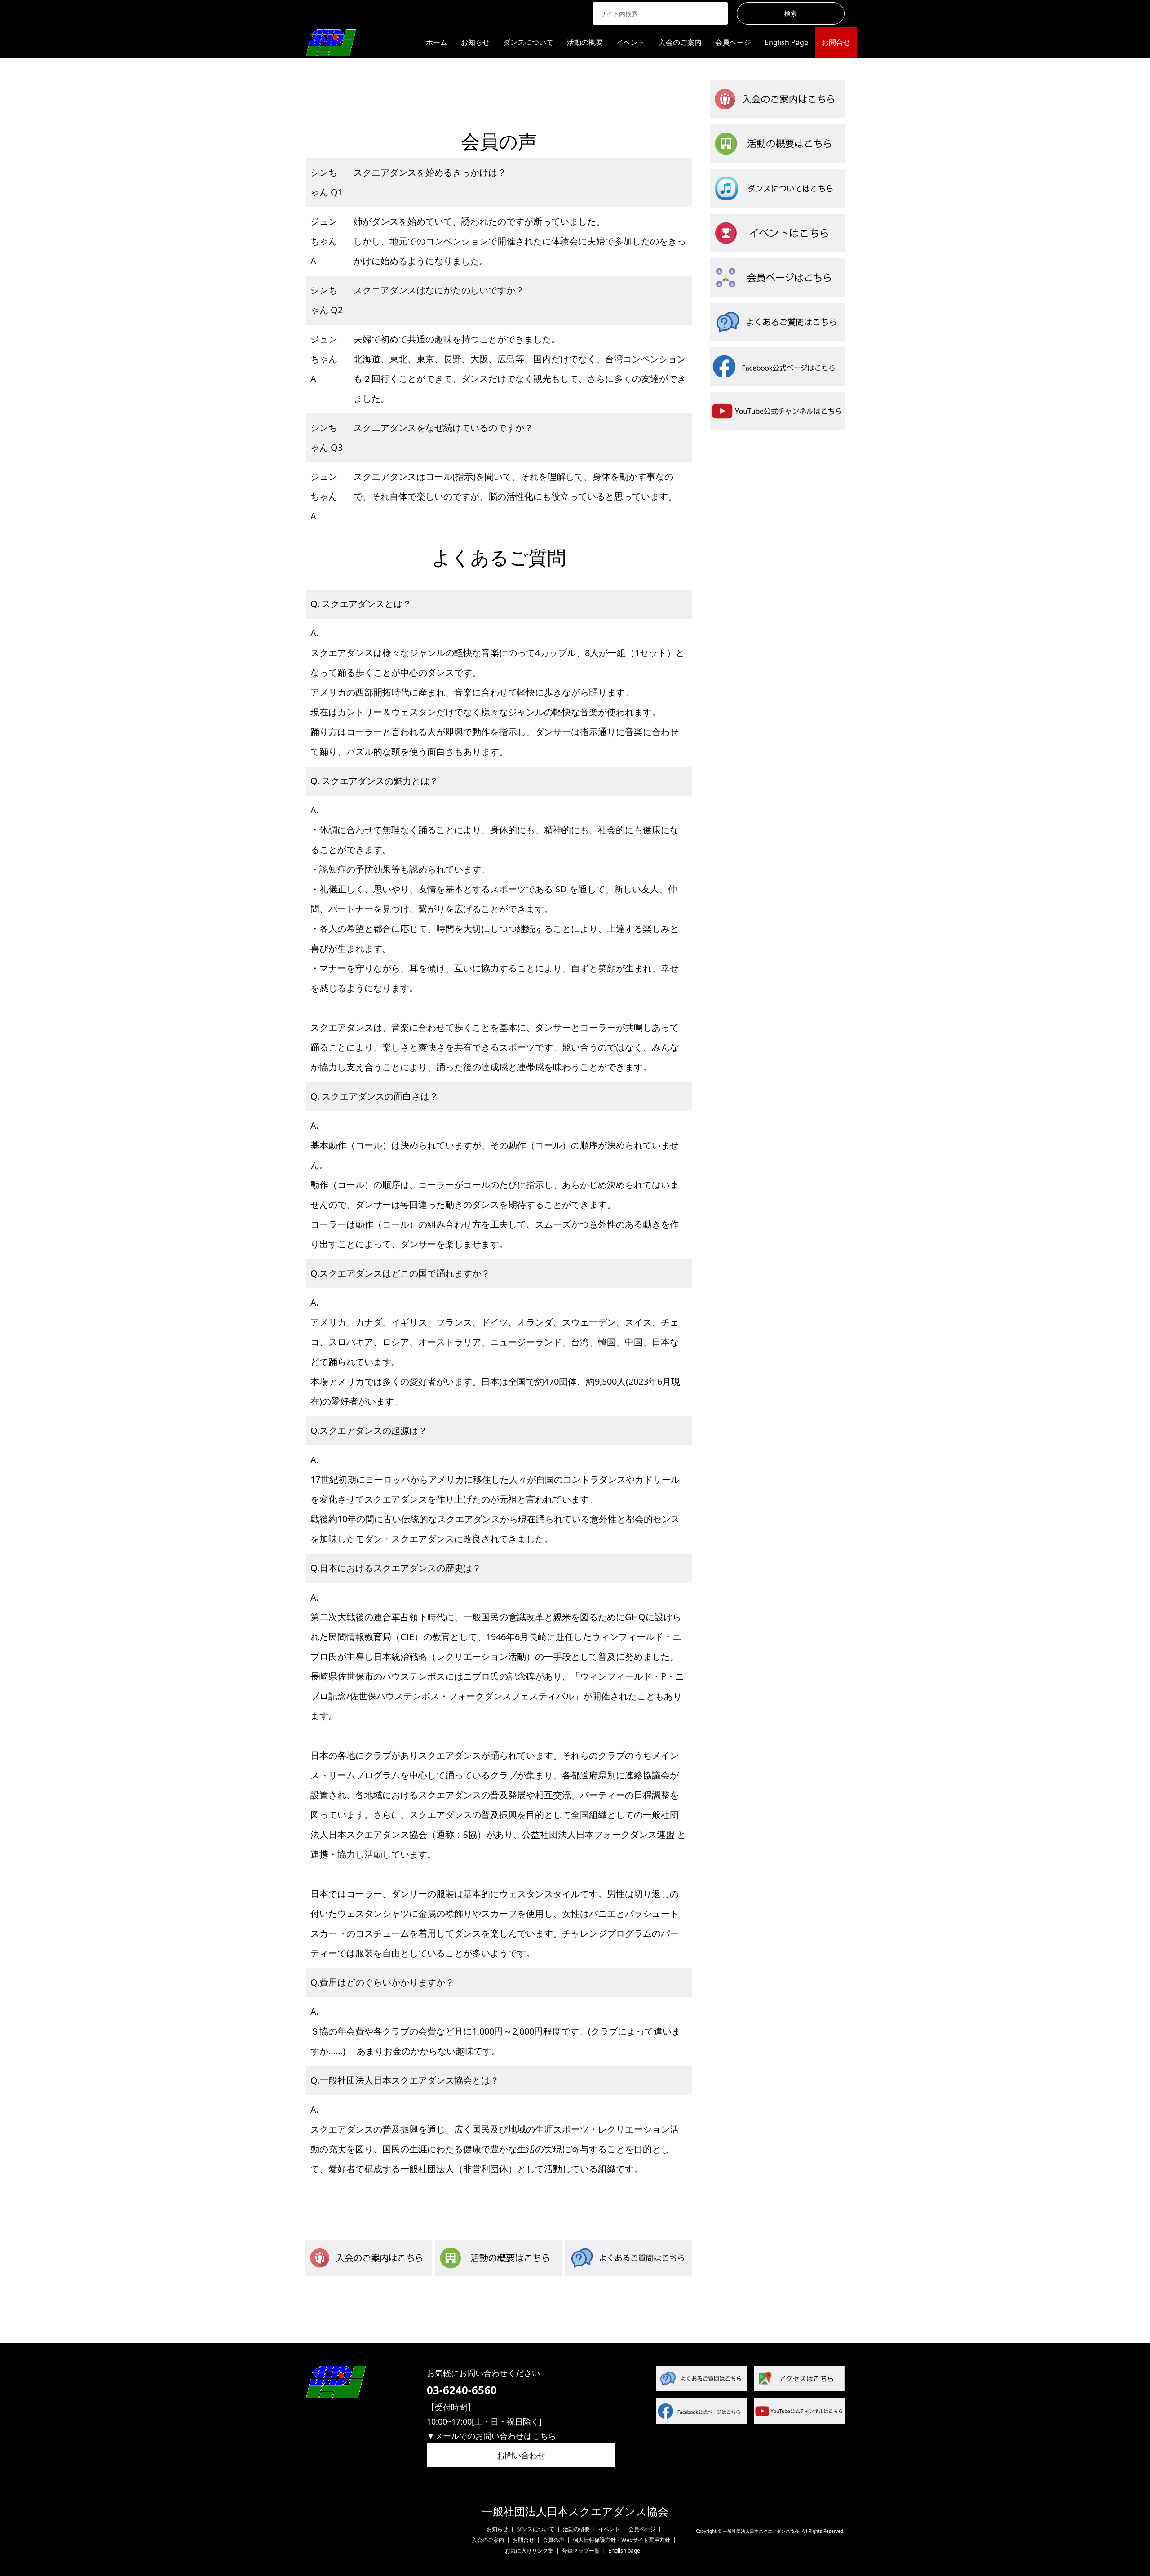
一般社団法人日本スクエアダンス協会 (575, 2512)
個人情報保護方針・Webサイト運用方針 (621, 2540)
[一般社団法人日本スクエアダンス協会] (331, 42)
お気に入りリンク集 (529, 2551)
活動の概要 (585, 42)
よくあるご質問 (534, 91)
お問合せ (836, 42)
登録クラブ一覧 (581, 2551)
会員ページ (733, 42)
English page (624, 2551)
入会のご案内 (680, 42)
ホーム (437, 42)
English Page (786, 42)
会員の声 (453, 91)
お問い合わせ (521, 2455)
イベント (631, 42)
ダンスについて (528, 42)
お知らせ (475, 42)
